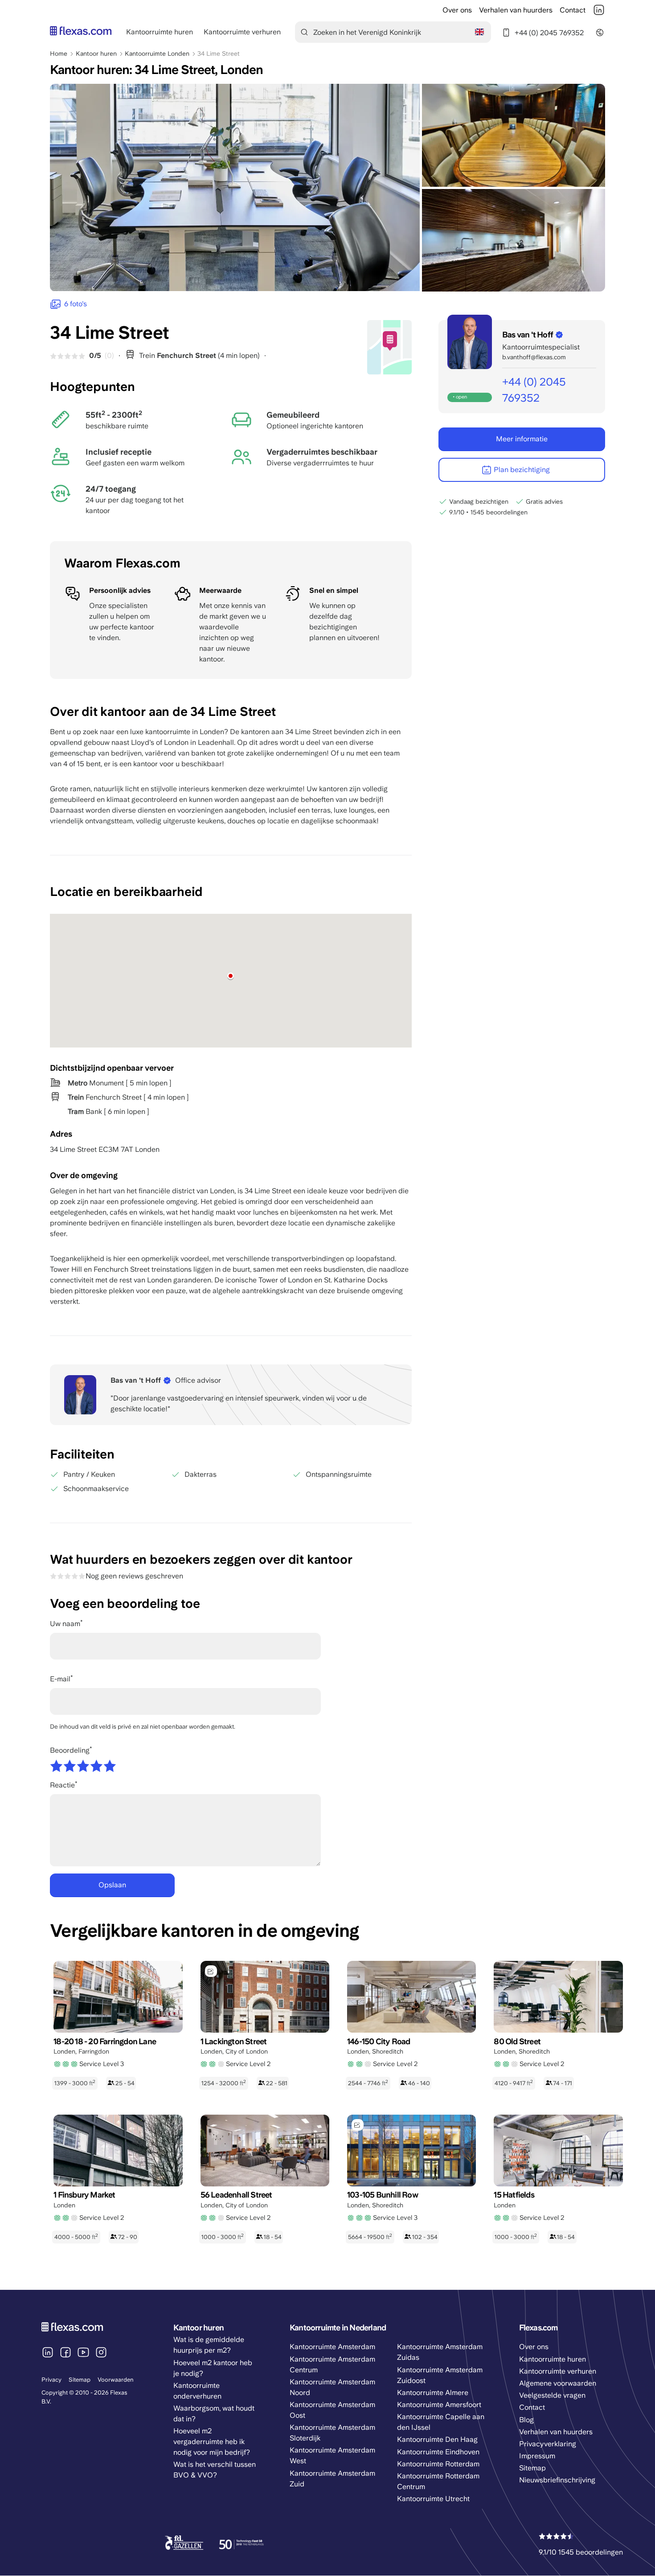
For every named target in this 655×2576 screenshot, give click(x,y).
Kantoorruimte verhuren (242, 32)
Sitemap (80, 2380)
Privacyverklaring (548, 2444)
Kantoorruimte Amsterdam (332, 2347)
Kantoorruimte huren (160, 32)
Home (59, 53)
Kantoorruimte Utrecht (433, 2499)
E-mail (60, 1679)
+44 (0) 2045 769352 (549, 33)
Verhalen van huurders (516, 10)
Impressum (537, 2456)
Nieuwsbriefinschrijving (557, 2480)
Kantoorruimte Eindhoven (438, 2452)
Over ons (457, 10)
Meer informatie (522, 439)
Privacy (51, 2380)
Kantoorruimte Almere (433, 2393)
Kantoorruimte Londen (157, 53)
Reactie (62, 1785)
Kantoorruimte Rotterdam (438, 2464)
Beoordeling (70, 1750)
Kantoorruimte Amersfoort (439, 2405)
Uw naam (65, 1624)
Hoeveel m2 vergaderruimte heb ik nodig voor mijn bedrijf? (212, 2442)
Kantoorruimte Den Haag (437, 2439)
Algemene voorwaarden (558, 2383)
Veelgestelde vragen (552, 2395)
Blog (526, 2420)
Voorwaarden (116, 2380)
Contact (573, 10)
